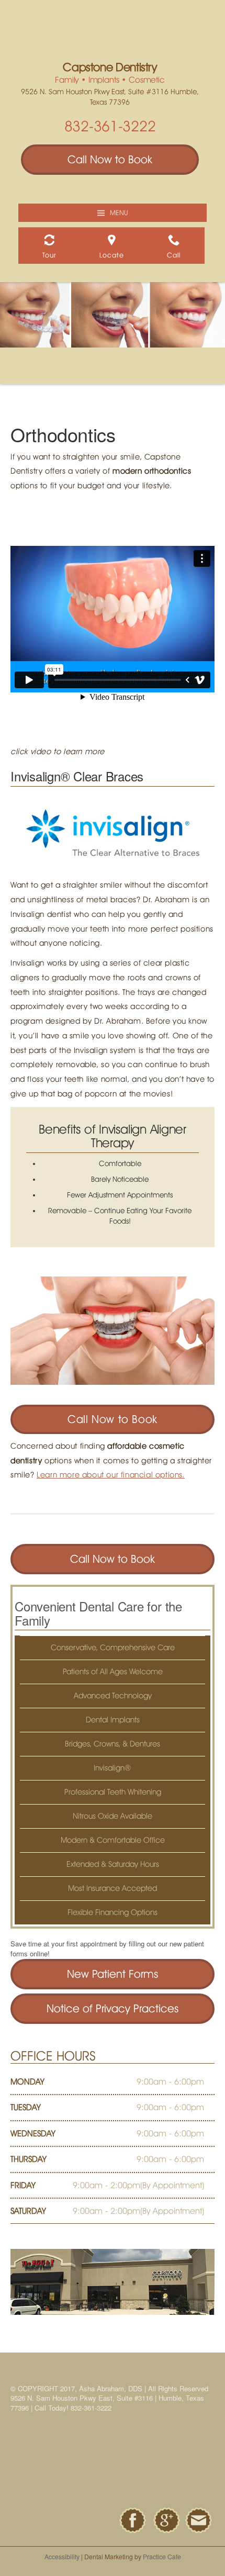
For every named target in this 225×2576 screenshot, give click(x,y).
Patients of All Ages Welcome (113, 1672)
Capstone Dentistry (110, 67)
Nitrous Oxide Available (113, 1816)
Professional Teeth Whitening (113, 1792)
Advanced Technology (113, 1696)
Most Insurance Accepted (113, 1888)
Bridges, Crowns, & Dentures (113, 1744)
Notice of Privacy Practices (113, 2008)
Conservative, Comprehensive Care (113, 1648)
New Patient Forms (113, 1974)
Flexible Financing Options (113, 1912)
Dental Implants (113, 1720)
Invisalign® (113, 1768)
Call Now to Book (110, 159)
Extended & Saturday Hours (113, 1864)
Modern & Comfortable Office (113, 1840)
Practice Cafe (162, 2556)
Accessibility (62, 2556)
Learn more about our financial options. (110, 1475)
